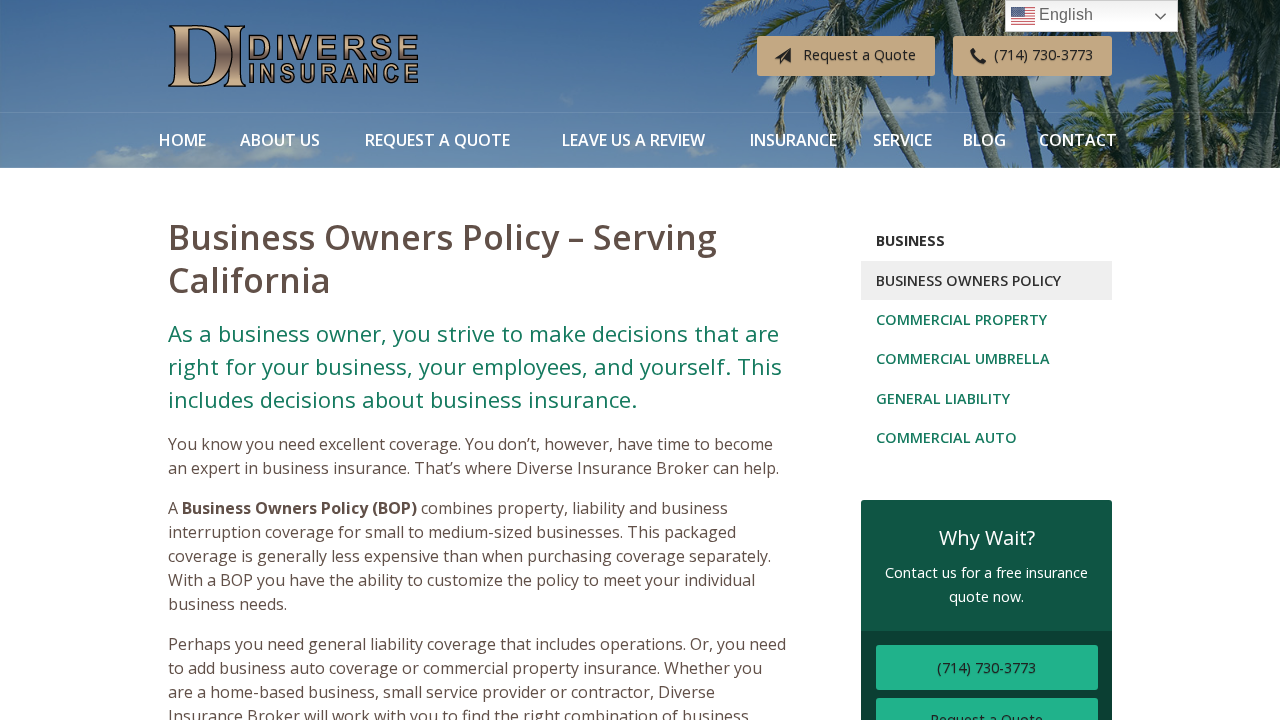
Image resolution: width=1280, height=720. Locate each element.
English (1064, 14)
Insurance (793, 140)
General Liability (943, 398)
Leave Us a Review (633, 140)
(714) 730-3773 (1043, 54)
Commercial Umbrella (963, 358)
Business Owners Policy (968, 280)
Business (910, 240)
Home (182, 140)
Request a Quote (859, 54)
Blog (984, 140)
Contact (1078, 140)
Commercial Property (961, 319)
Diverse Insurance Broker (293, 56)
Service (902, 140)
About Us (280, 140)
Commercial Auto (946, 437)
